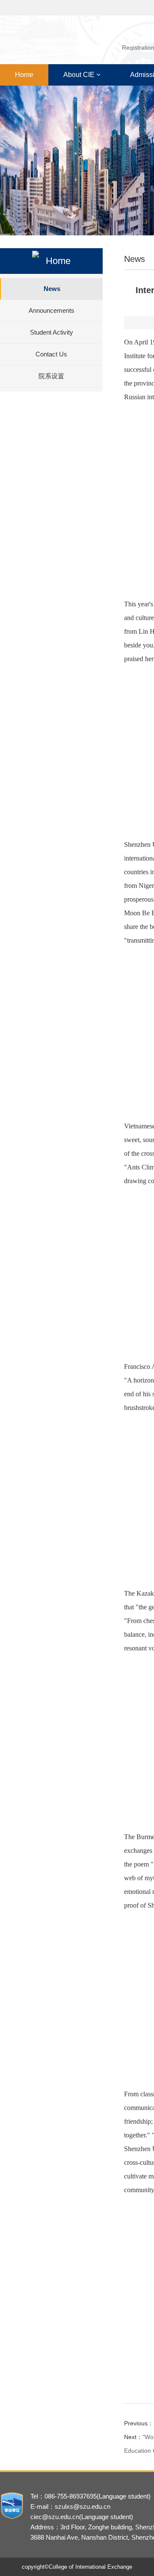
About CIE (79, 75)
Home (24, 75)
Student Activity (52, 332)
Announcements (52, 310)
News (52, 289)
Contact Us (51, 354)
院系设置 (51, 376)
